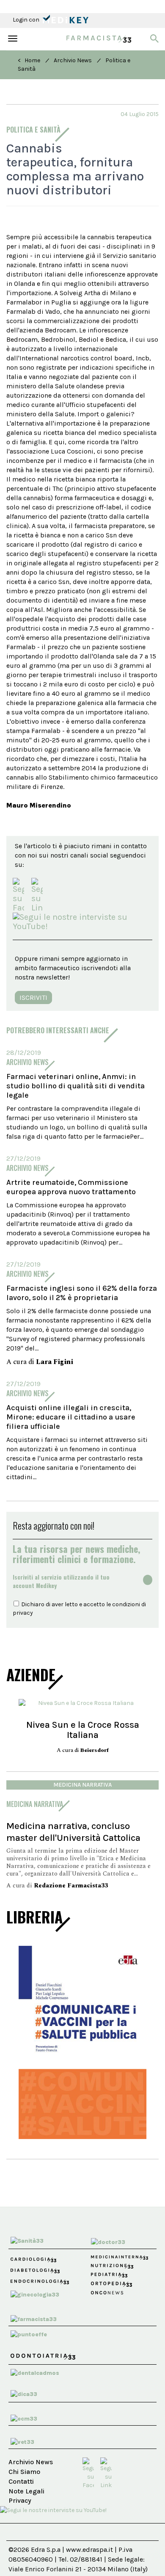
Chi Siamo (24, 2472)
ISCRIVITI (33, 997)
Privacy (20, 2500)
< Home (29, 60)
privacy (23, 1613)
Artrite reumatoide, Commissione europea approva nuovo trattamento (71, 1187)
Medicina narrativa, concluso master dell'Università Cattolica (73, 1832)
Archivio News (73, 60)
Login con (27, 20)
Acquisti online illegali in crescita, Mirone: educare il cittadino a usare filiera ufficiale (71, 1417)
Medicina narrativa (82, 1785)
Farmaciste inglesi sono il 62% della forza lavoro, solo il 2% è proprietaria (82, 1293)
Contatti (21, 2481)
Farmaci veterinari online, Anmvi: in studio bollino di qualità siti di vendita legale (76, 1086)
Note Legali (26, 2491)
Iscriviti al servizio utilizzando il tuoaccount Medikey (61, 1581)
